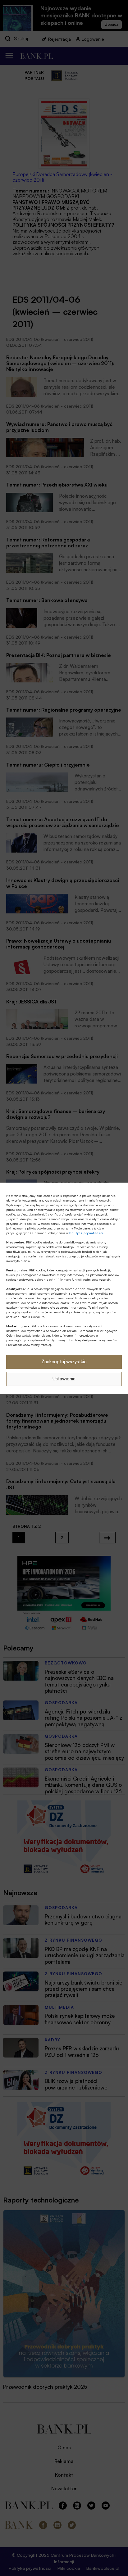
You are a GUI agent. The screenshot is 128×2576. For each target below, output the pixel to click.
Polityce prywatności (86, 1233)
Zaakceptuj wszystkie (64, 1362)
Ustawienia (64, 1379)
